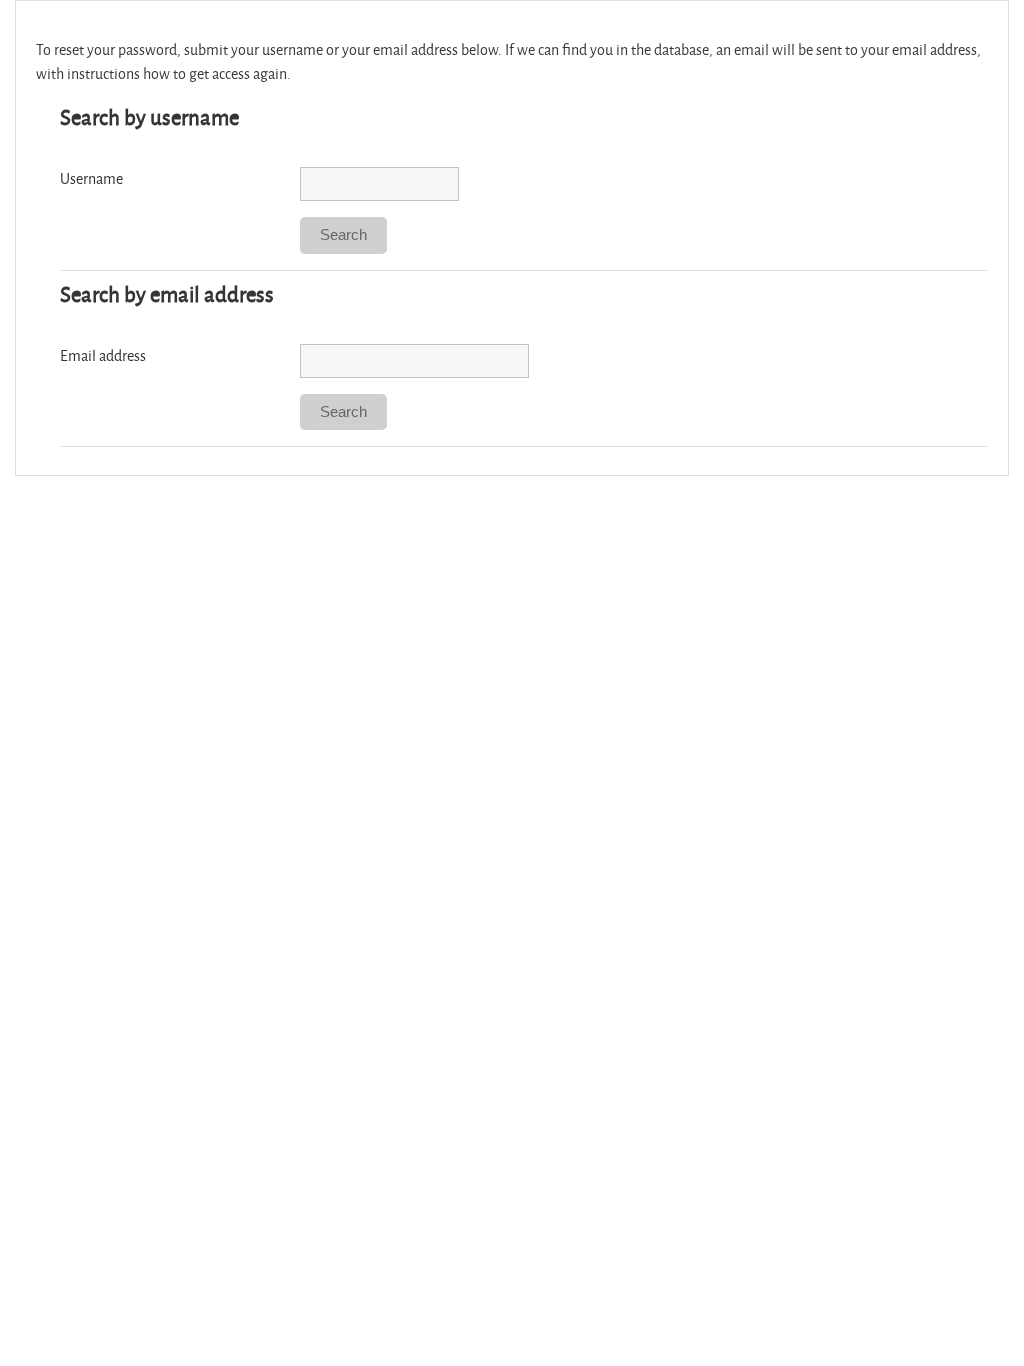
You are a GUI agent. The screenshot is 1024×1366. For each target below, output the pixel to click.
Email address (103, 355)
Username (91, 178)
